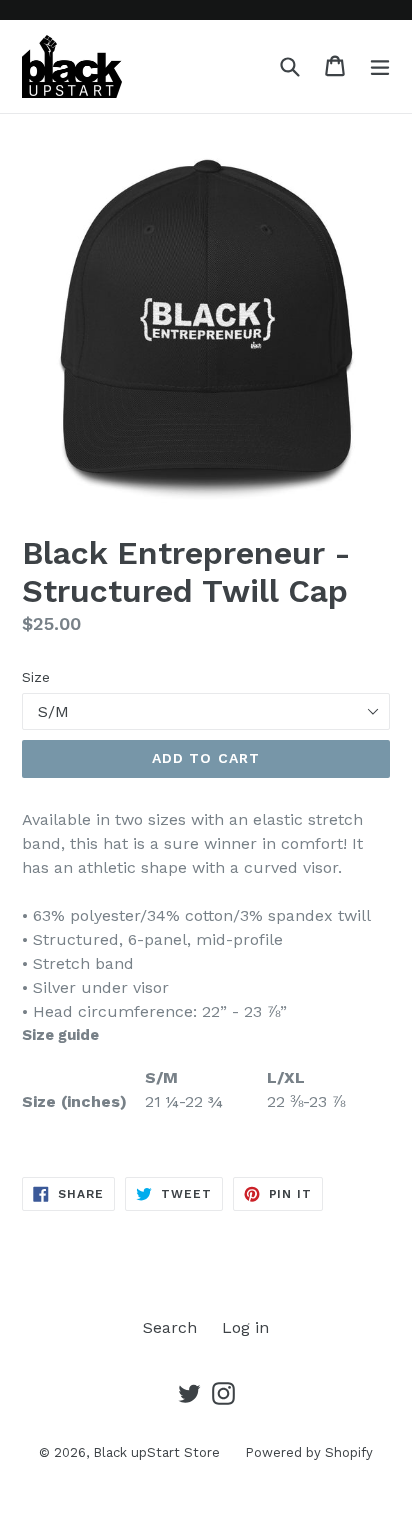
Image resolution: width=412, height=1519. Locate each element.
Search (170, 1327)
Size (36, 677)
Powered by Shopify (309, 1452)
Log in (245, 1327)
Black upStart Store (156, 1452)
